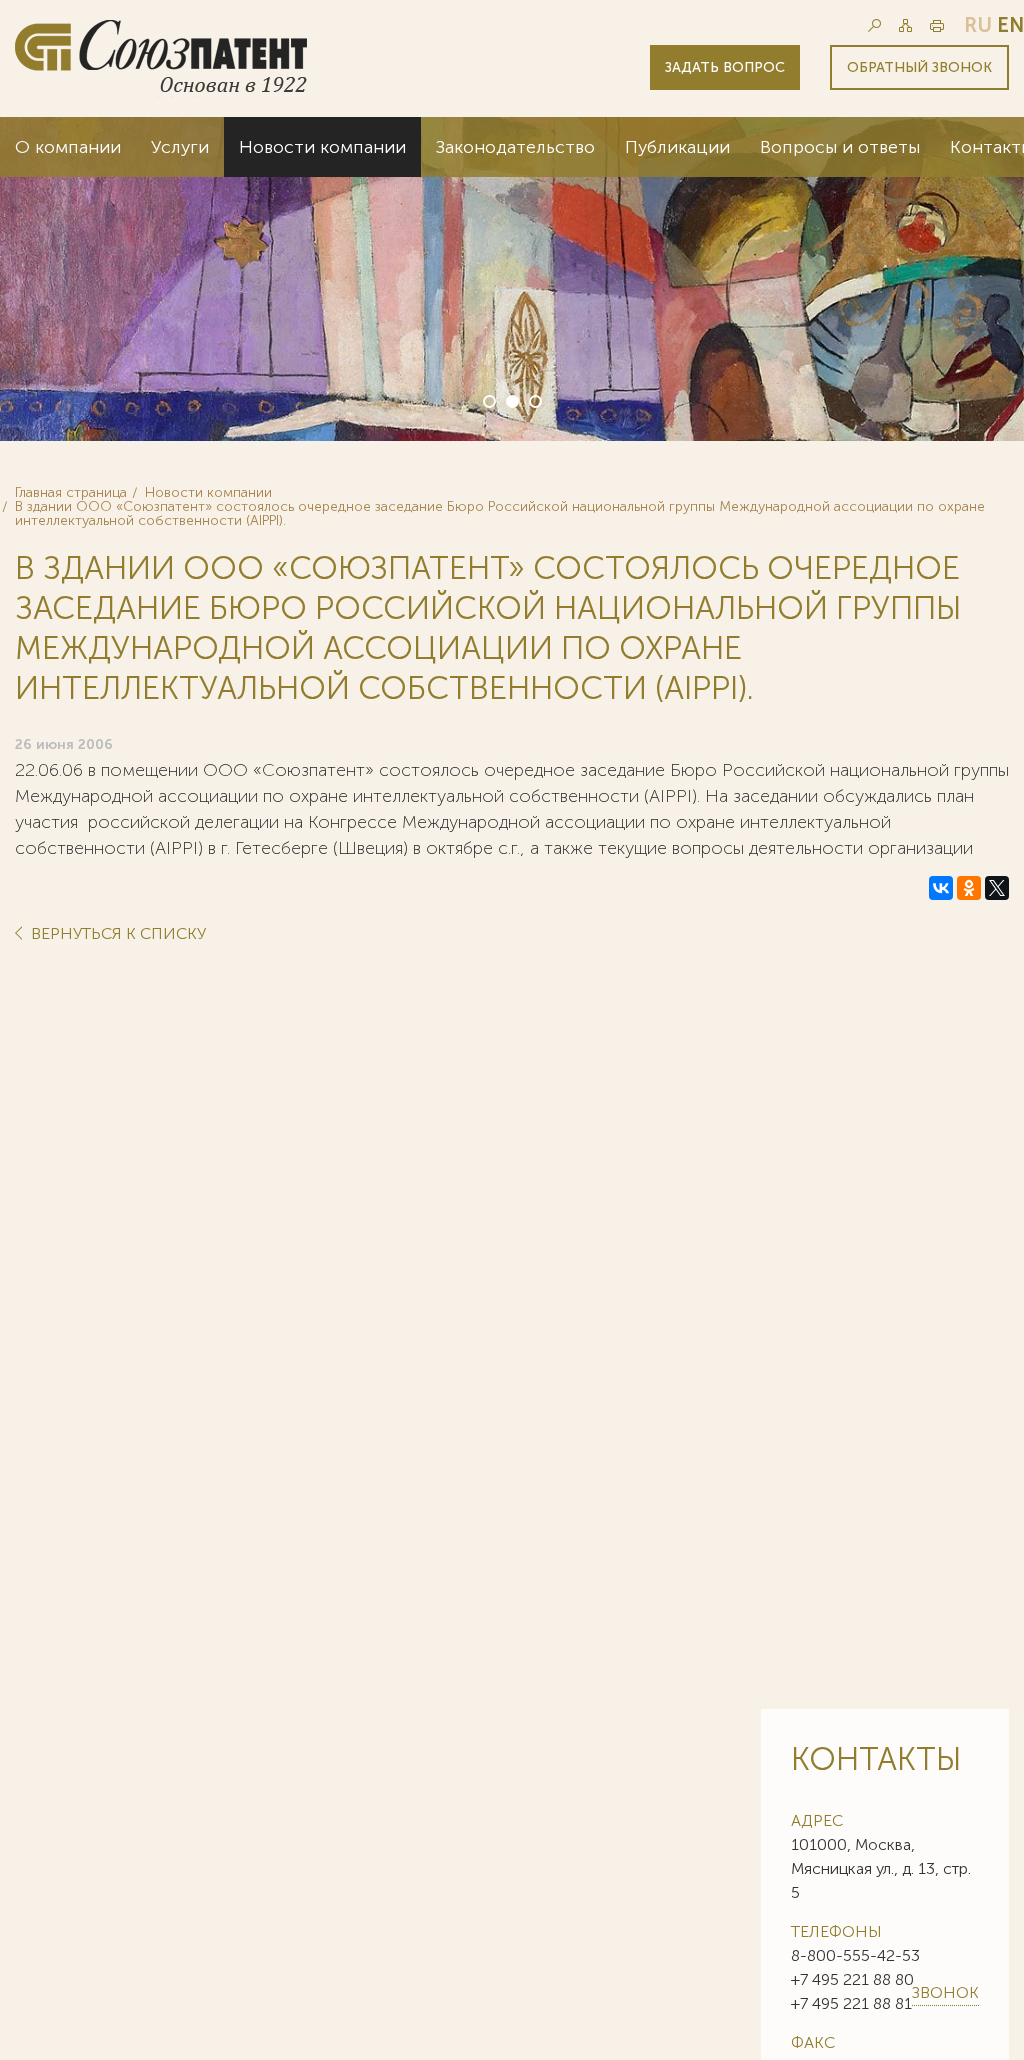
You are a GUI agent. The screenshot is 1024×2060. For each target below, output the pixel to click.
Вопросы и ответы (840, 147)
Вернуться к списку (116, 934)
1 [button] (488, 400)
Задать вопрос (725, 67)
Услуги (180, 147)
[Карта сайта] (905, 25)
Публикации (677, 147)
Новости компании (322, 147)
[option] (512, 279)
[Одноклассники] (969, 888)
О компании (68, 147)
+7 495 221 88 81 (851, 2003)
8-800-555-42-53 (855, 1955)
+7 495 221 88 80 (852, 1979)
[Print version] (937, 25)
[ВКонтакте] (941, 888)
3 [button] (534, 400)
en (1010, 25)
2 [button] (511, 400)
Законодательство (515, 147)
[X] (997, 888)
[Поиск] (874, 25)
